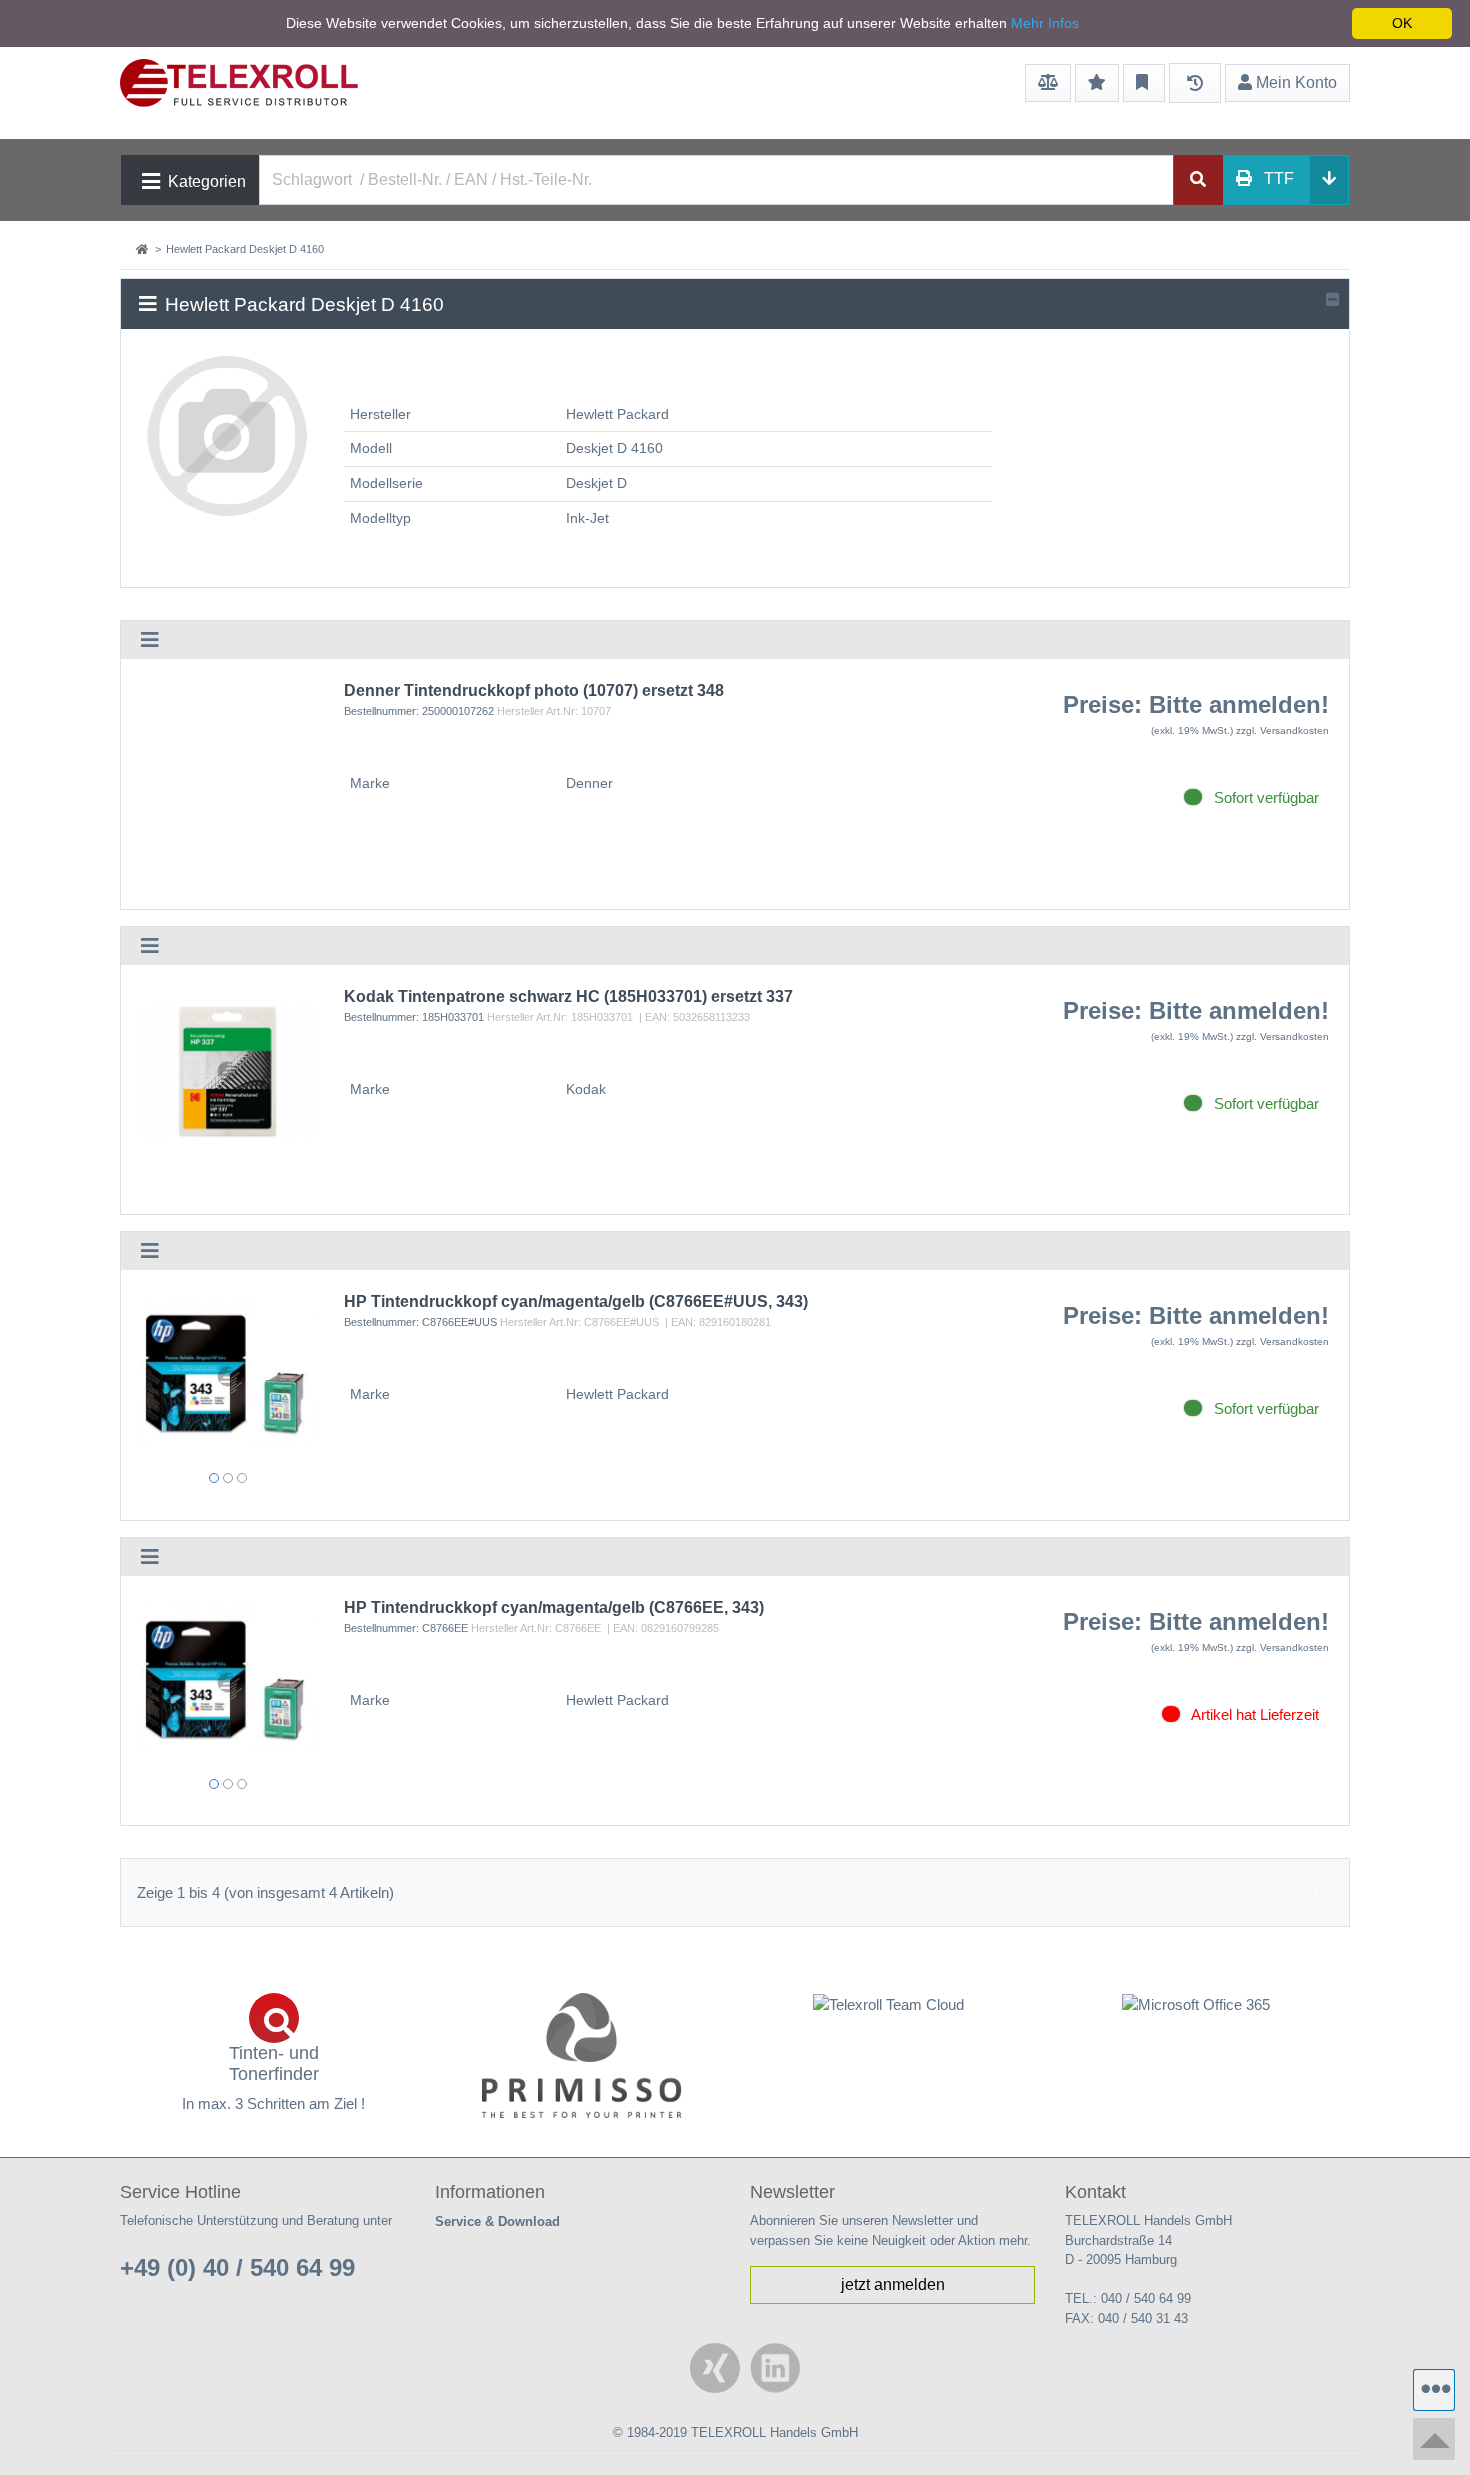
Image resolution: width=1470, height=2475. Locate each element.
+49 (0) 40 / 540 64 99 (237, 2267)
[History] (1195, 83)
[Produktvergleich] (1048, 83)
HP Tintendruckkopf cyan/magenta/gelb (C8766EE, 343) (554, 1607)
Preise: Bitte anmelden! (1196, 704)
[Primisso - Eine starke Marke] (582, 2055)
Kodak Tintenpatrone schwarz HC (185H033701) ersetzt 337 (568, 996)
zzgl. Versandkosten (1282, 730)
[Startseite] (144, 249)
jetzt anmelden (893, 2284)
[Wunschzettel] (1097, 83)
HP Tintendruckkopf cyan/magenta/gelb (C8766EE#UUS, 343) (576, 1301)
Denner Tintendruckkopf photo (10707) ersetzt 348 (534, 690)
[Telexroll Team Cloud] (889, 2016)
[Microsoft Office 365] (1197, 2004)
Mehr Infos (1045, 23)
